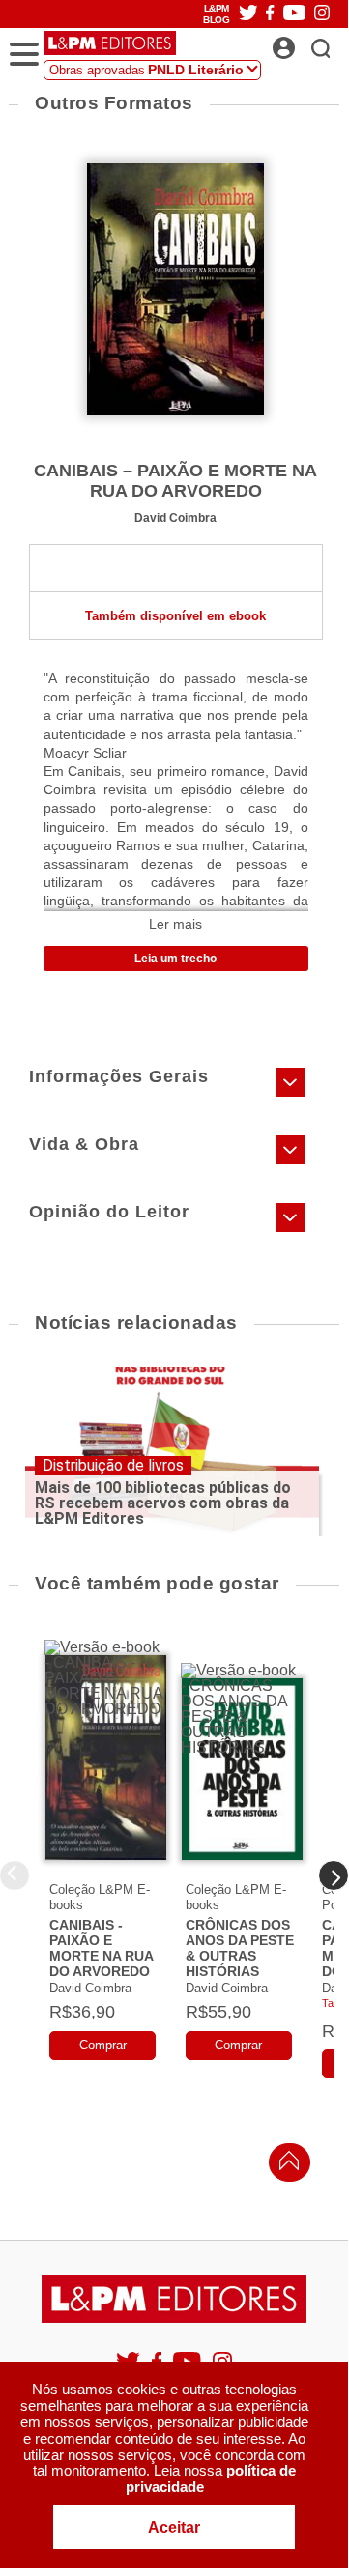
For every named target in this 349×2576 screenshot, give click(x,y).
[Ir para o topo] (284, 2166)
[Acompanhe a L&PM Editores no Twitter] (248, 14)
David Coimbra (175, 517)
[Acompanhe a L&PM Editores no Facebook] (270, 14)
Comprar (103, 2045)
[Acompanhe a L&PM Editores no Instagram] (322, 14)
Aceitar (174, 2527)
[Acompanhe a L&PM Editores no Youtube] (294, 14)
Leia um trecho (175, 959)
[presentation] (334, 1875)
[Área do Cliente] (305, 43)
